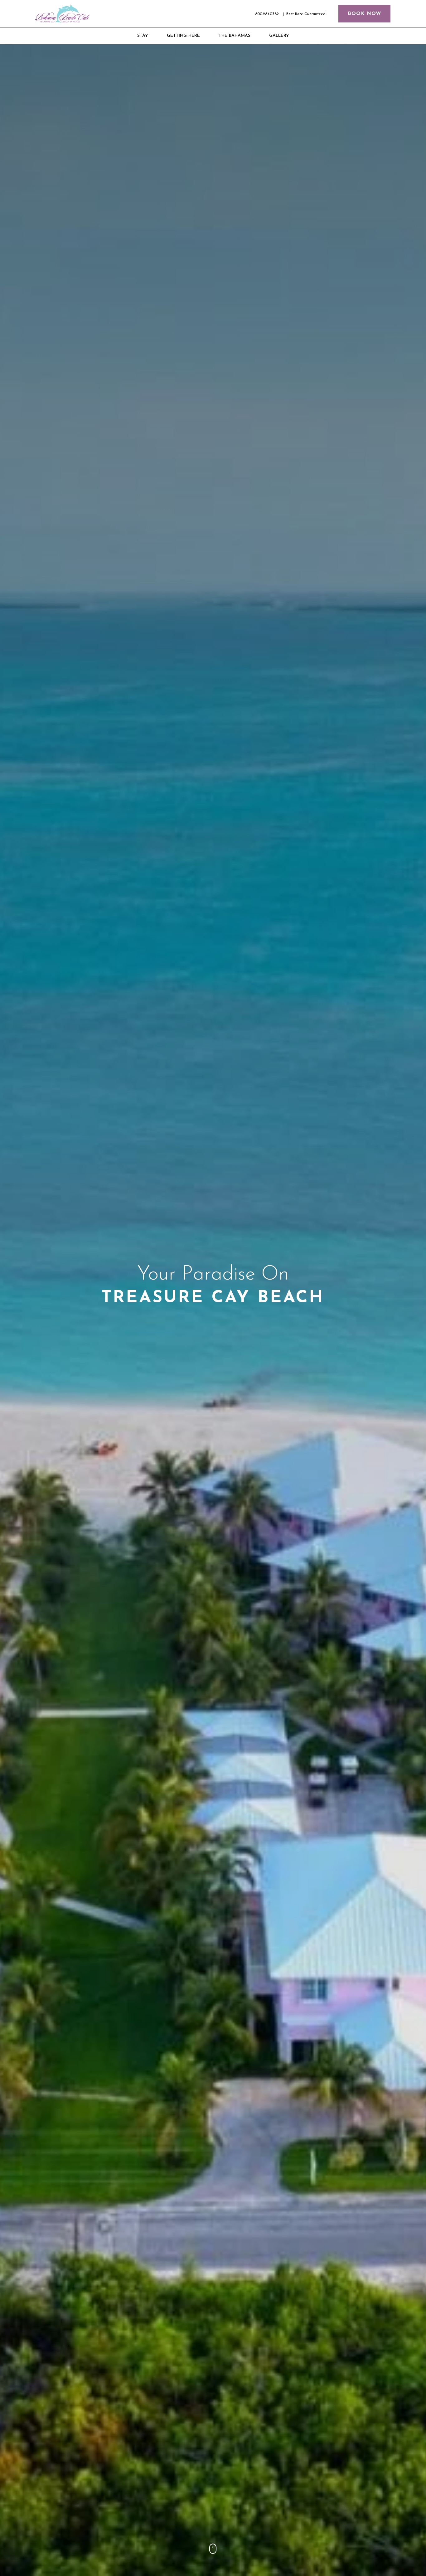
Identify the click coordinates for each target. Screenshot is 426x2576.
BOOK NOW (364, 14)
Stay (143, 36)
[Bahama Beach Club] (63, 14)
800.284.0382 (267, 14)
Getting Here (183, 36)
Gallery (279, 36)
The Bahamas (235, 36)
